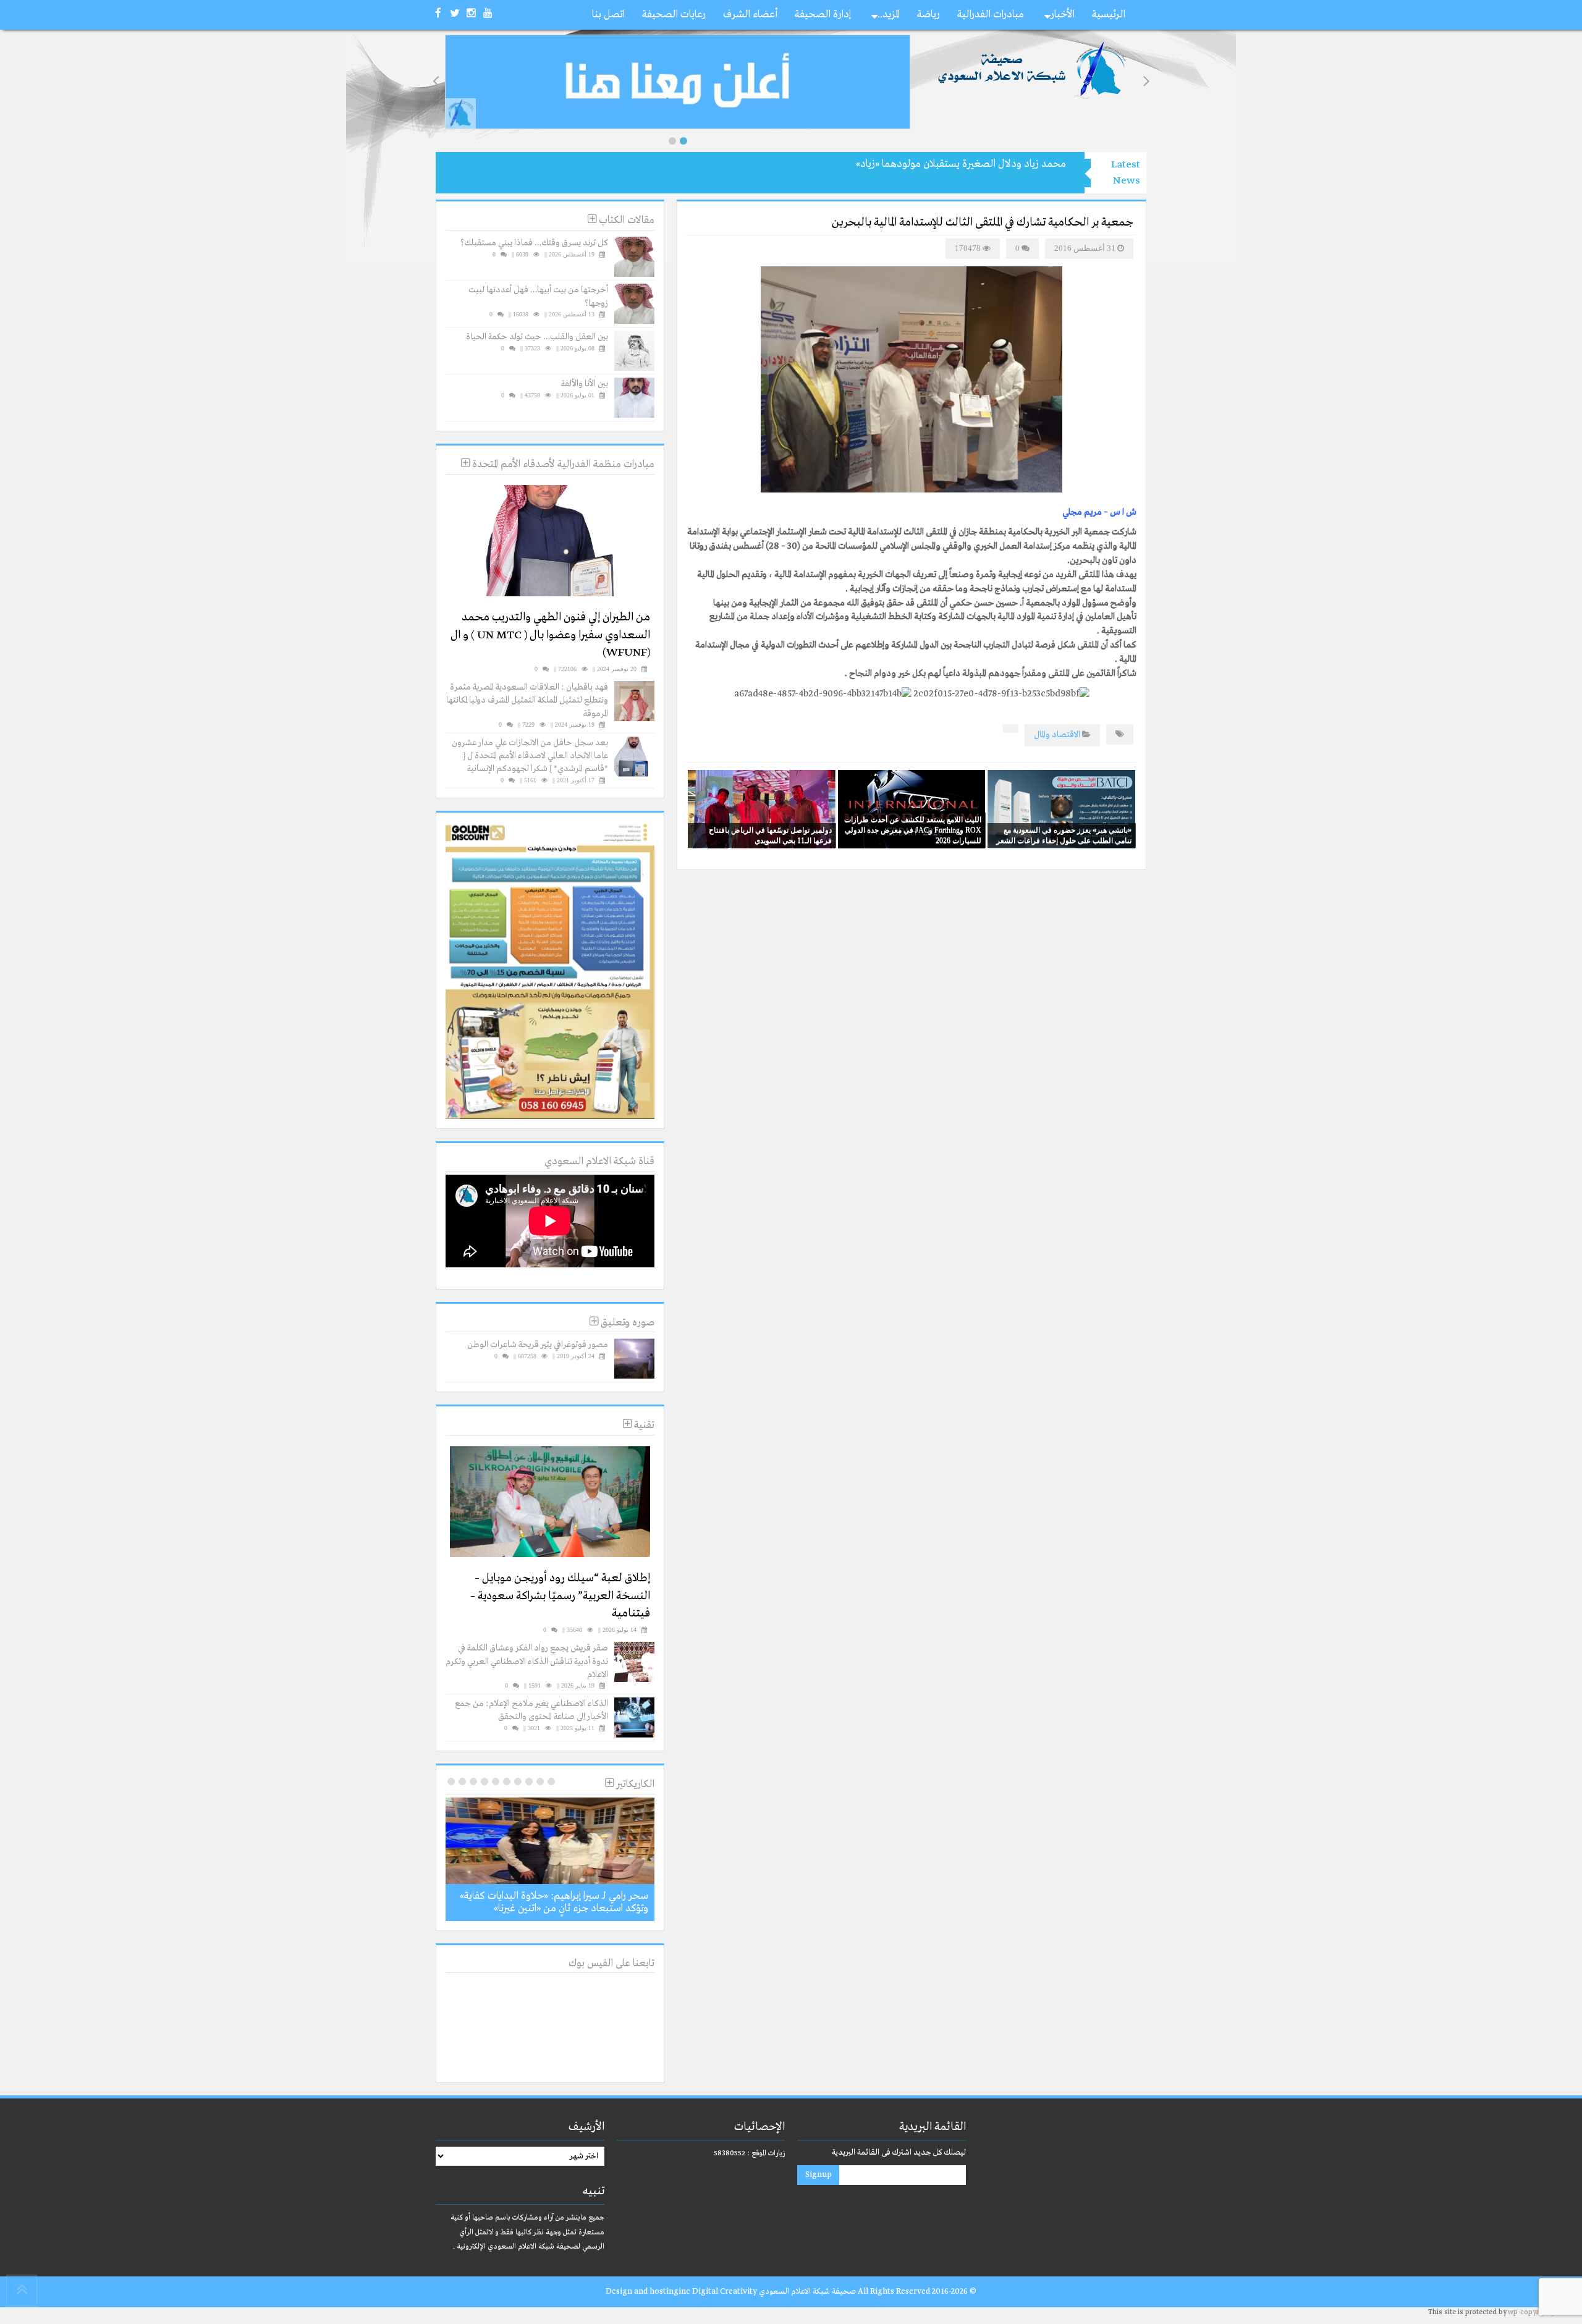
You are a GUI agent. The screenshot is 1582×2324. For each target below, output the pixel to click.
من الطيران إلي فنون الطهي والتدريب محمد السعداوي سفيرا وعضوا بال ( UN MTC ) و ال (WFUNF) (550, 635)
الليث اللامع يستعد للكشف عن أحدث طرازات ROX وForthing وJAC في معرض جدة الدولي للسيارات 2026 (913, 830)
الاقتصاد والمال (1057, 735)
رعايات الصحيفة (674, 15)
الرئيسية (1109, 15)
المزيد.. (889, 15)
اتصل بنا (608, 15)
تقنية (643, 1425)
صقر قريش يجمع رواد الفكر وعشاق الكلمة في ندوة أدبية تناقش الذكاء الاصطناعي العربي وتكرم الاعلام (527, 1661)
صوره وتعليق (626, 1323)
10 (451, 1781)
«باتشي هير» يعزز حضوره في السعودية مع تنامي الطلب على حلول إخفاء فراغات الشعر (1064, 835)
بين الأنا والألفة (585, 384)
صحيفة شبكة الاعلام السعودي (806, 2292)
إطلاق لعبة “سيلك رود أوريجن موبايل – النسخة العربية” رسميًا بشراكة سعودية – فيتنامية (560, 1596)
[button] (672, 141)
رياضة (928, 15)
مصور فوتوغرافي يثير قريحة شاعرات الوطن (538, 1345)
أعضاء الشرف (750, 15)
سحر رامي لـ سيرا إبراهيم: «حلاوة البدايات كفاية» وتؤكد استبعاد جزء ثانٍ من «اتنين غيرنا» (554, 1902)
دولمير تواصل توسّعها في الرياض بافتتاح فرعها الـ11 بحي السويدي (770, 835)
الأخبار (1063, 15)
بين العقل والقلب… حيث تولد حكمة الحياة (537, 337)
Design (619, 2292)
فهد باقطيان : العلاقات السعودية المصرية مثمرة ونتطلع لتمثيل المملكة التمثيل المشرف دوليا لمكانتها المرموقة (527, 700)
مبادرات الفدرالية (991, 15)
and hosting (656, 2292)
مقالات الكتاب (625, 220)
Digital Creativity (725, 2292)
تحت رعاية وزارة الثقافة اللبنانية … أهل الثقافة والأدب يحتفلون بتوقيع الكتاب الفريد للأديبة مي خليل (866, 164)
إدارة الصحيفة (823, 15)
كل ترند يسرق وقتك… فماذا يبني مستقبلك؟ (534, 243)
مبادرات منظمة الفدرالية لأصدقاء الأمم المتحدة (562, 464)
